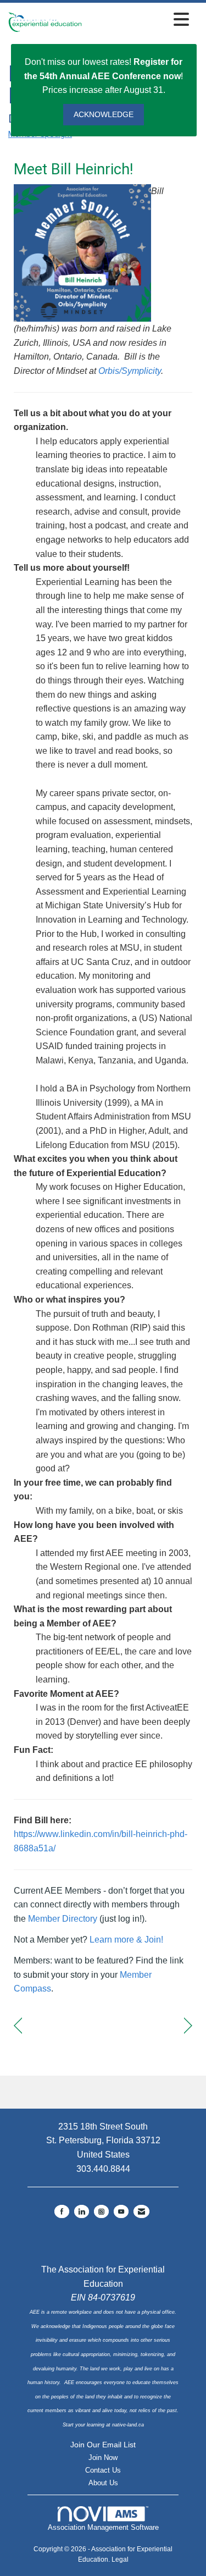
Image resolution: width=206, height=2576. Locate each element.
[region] (188, 2026)
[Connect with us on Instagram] (101, 2211)
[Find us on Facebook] (62, 2211)
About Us (103, 2483)
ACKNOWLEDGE (104, 114)
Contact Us (103, 2470)
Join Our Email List (103, 2445)
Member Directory (63, 1919)
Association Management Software (103, 2527)
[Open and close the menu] (138, 20)
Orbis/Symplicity (130, 371)
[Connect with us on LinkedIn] (82, 2211)
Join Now (103, 2458)
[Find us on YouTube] (121, 2211)
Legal (120, 2560)
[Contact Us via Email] (141, 2211)
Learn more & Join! (125, 1940)
